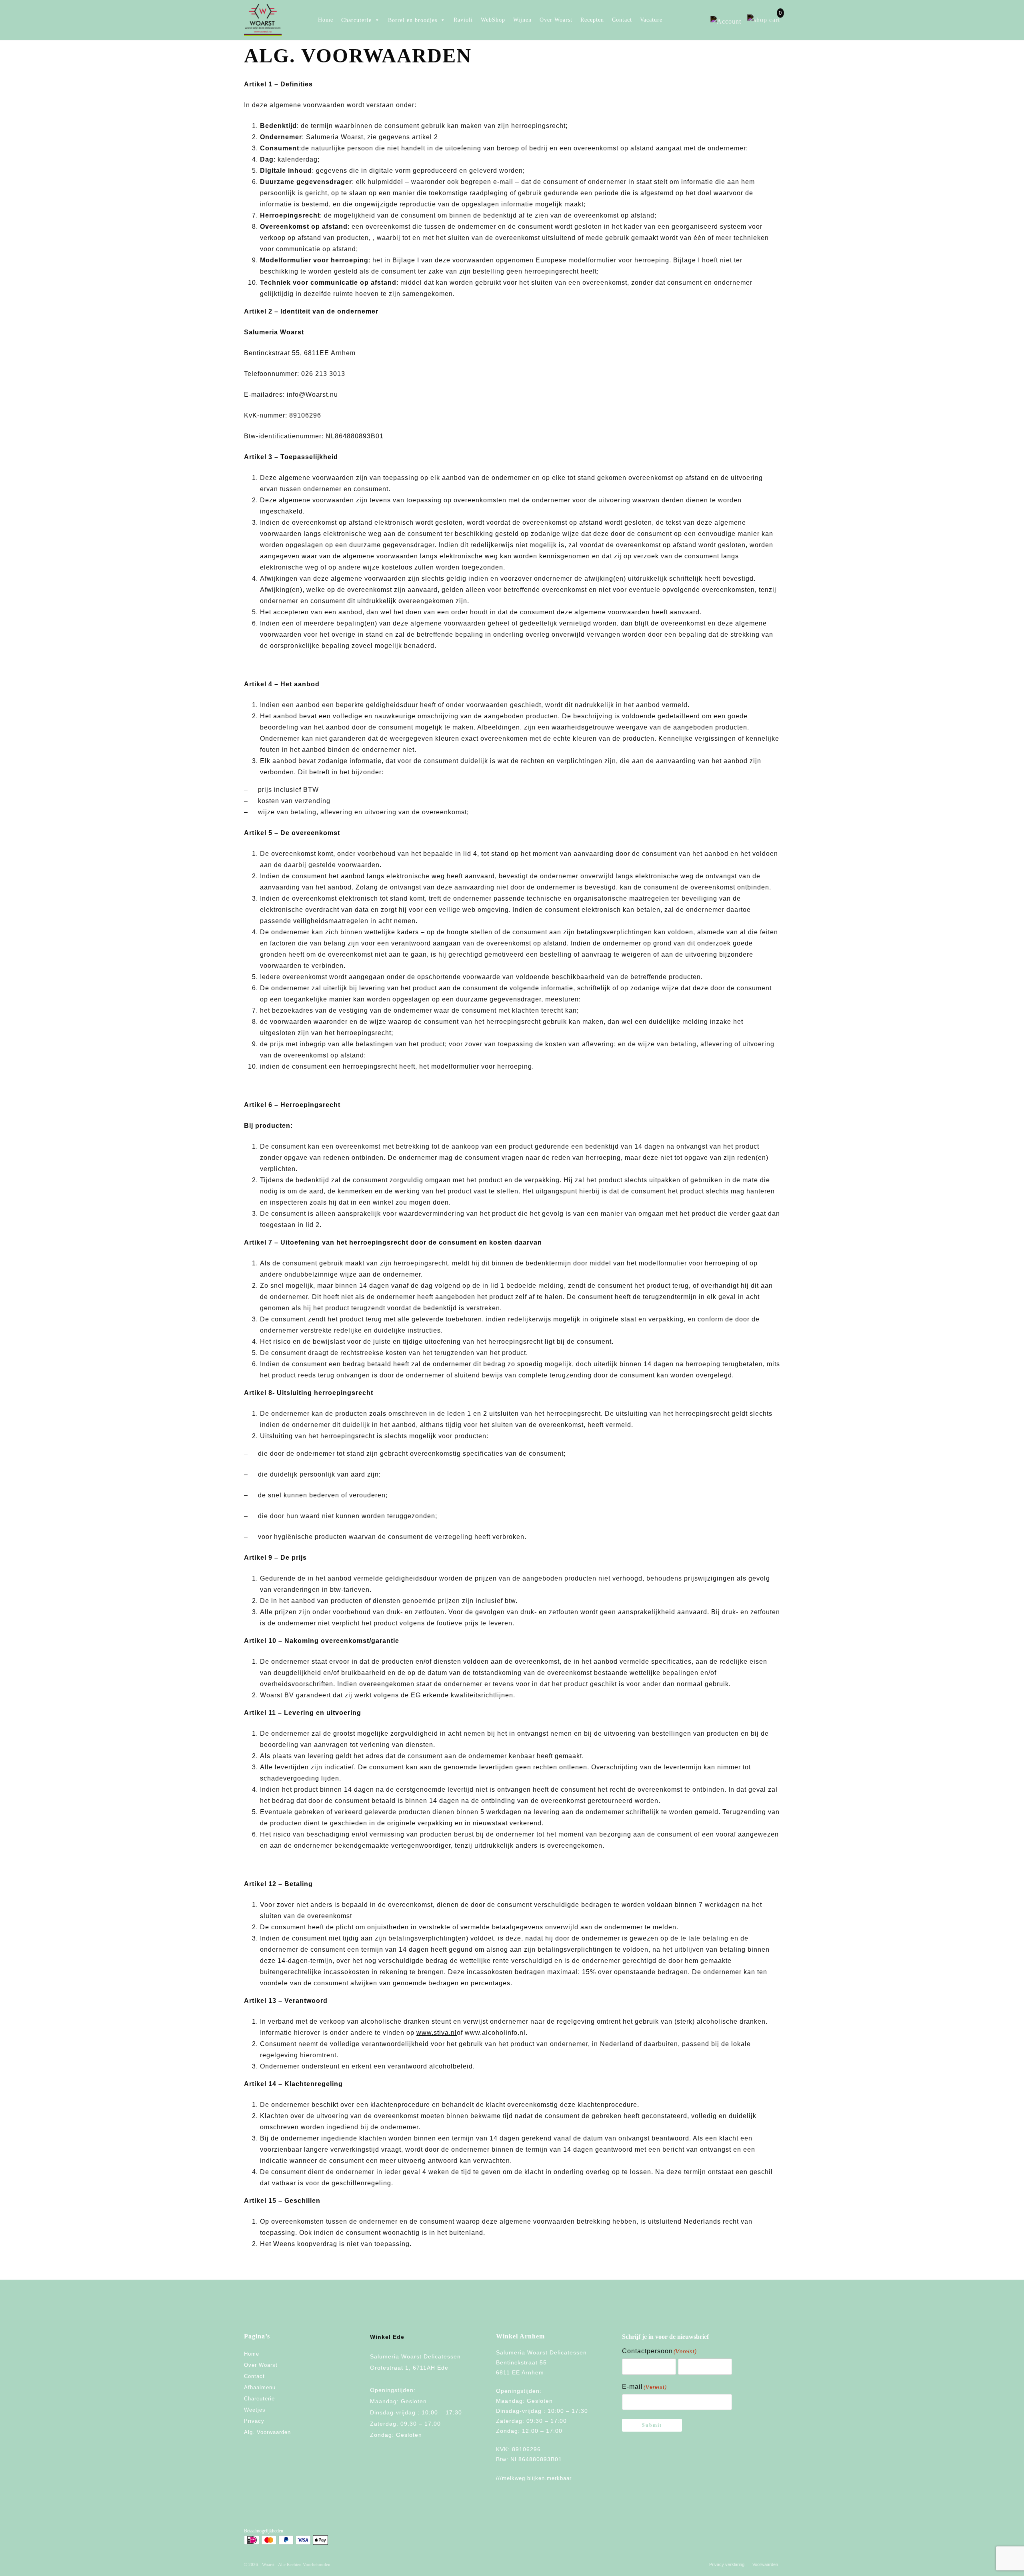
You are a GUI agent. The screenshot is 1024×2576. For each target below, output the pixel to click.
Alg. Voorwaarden (267, 2432)
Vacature (651, 20)
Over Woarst (556, 20)
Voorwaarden (765, 2564)
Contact (622, 20)
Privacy (254, 2421)
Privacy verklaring (727, 2564)
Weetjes (255, 2410)
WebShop (493, 20)
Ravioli (463, 20)
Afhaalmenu (260, 2387)
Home (326, 20)
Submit (652, 2425)
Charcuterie (259, 2399)
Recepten (592, 20)
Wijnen (522, 20)
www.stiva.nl (437, 2033)
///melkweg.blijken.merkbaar (534, 2478)
